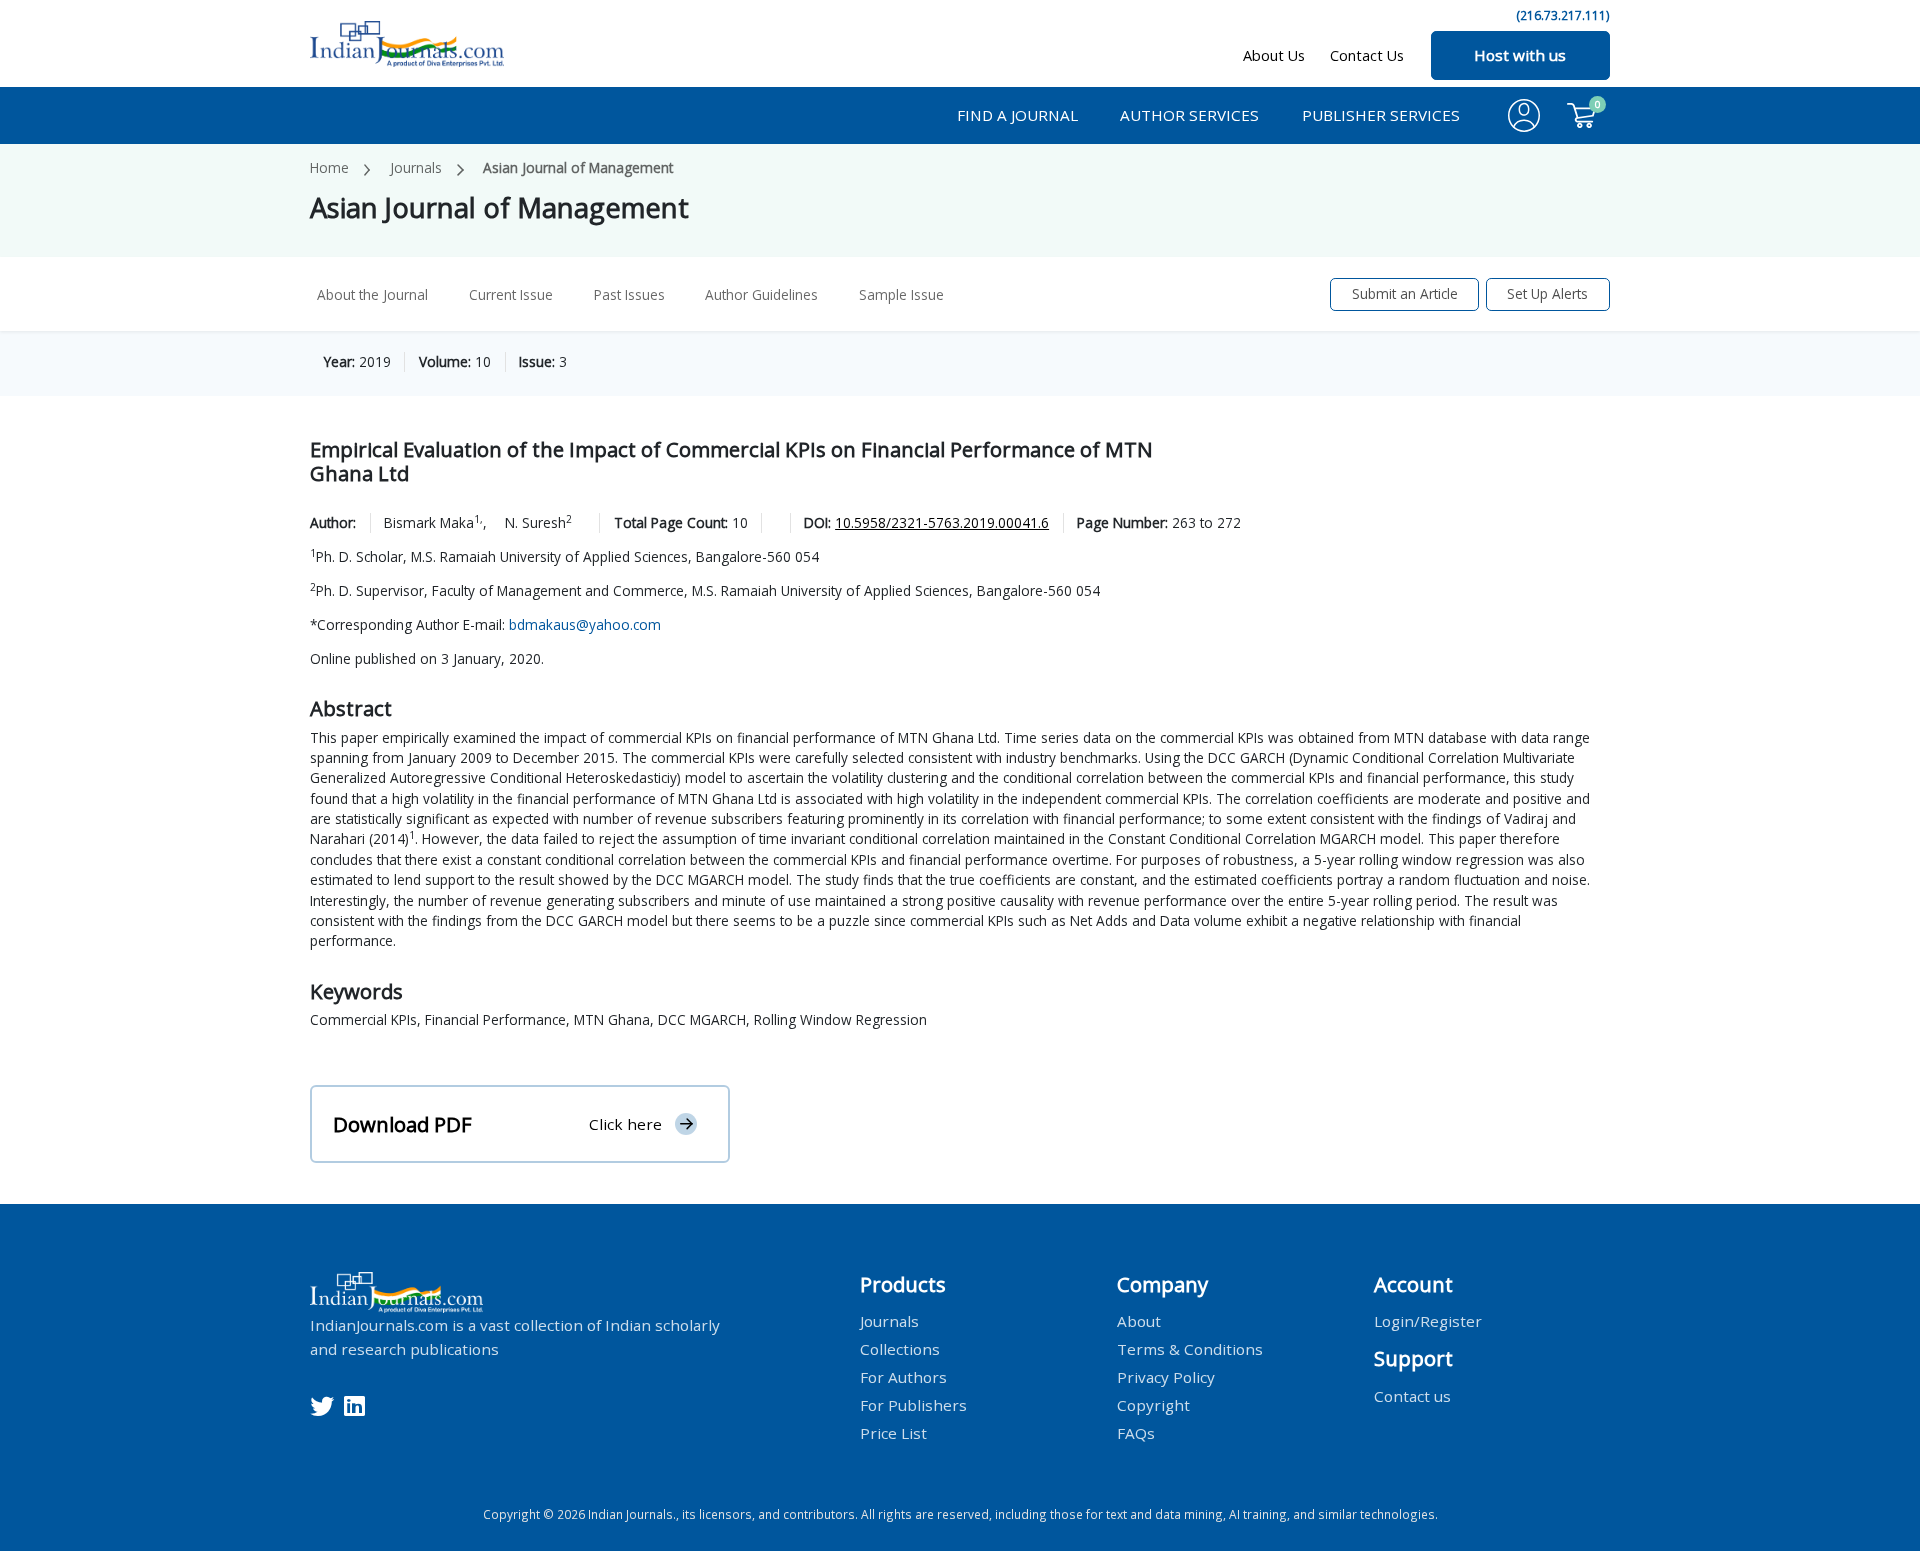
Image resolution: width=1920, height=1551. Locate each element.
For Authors (903, 1377)
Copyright (1153, 1405)
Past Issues (629, 294)
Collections (900, 1349)
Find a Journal (1017, 115)
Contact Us (1367, 55)
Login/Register (1428, 1321)
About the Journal (372, 294)
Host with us (1520, 55)
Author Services (1189, 115)
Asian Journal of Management (578, 167)
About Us (1274, 55)
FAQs (1136, 1433)
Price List (893, 1433)
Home (329, 167)
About (1139, 1321)
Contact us (1412, 1395)
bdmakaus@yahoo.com (585, 624)
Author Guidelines (761, 294)
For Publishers (913, 1405)
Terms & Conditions (1190, 1349)
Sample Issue (901, 294)
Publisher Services (1381, 115)
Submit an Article (1405, 293)
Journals (416, 167)
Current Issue (511, 294)
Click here (625, 1124)
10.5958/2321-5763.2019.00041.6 (942, 522)
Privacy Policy (1166, 1377)
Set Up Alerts (1547, 293)
